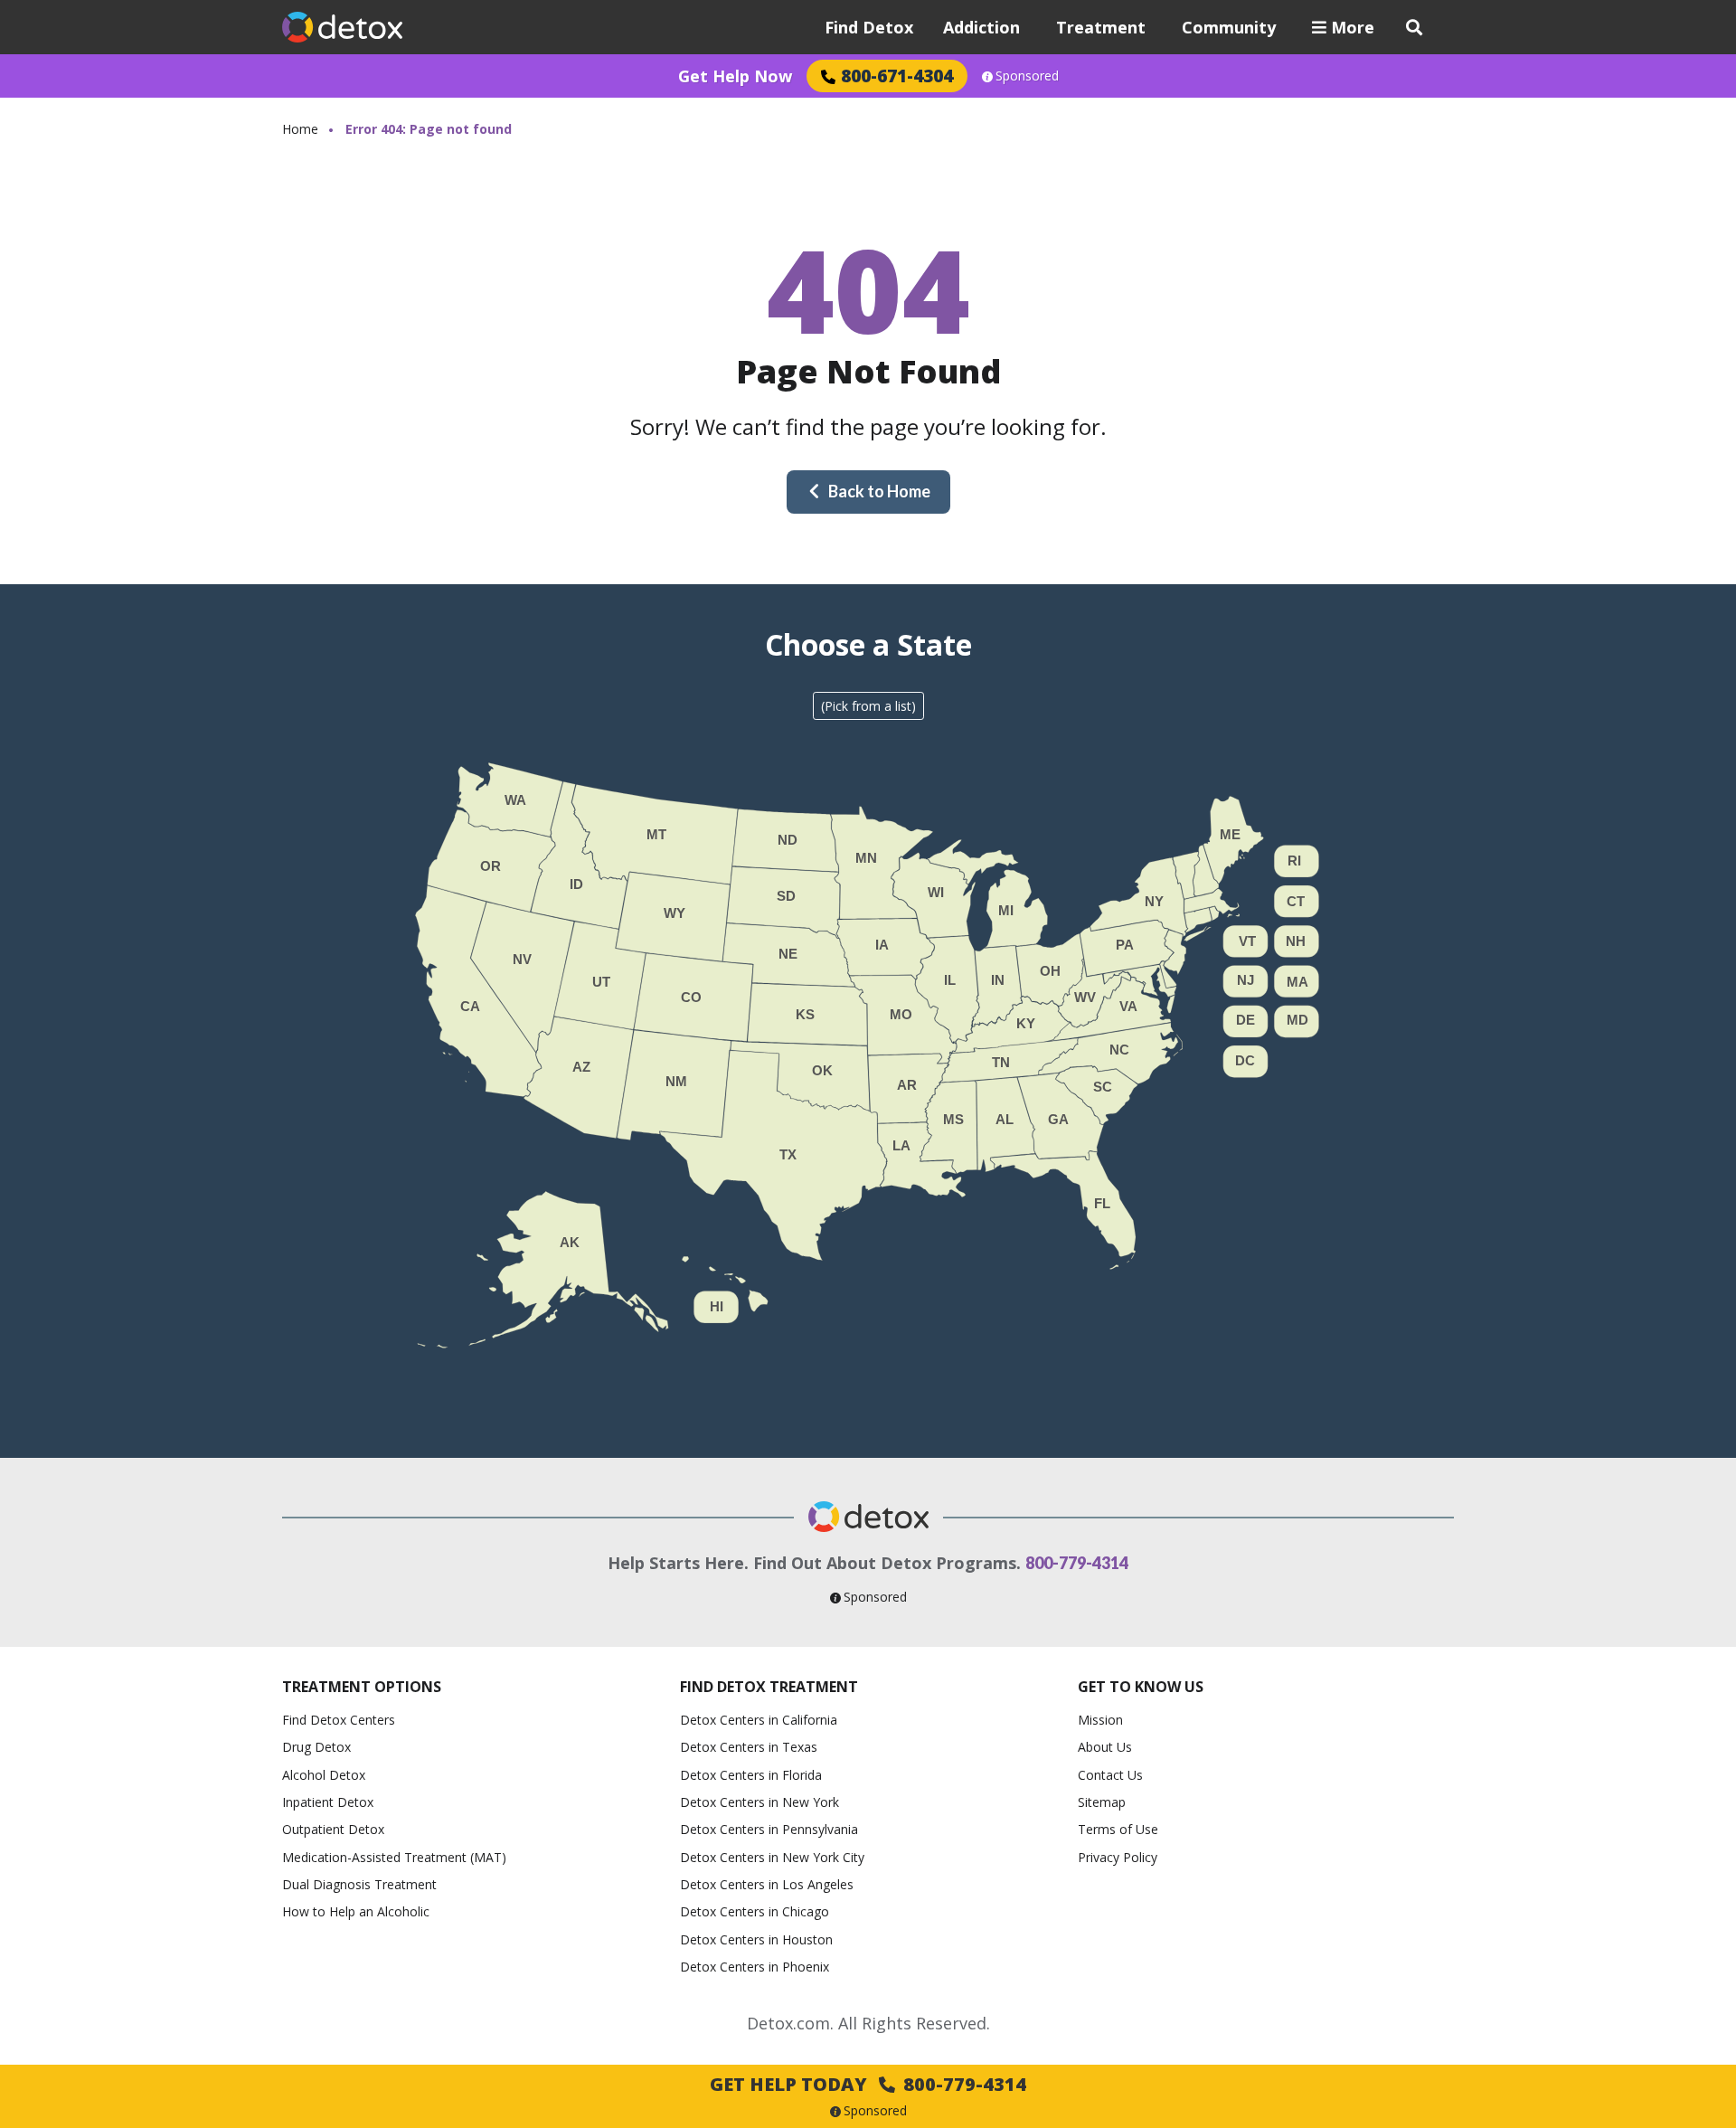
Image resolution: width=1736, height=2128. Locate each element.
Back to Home (879, 491)
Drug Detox (316, 1747)
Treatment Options (362, 1687)
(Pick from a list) (868, 706)
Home (300, 129)
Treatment (1101, 27)
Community (1229, 27)
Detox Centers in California (759, 1720)
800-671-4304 (897, 76)
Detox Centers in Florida (751, 1775)
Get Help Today (868, 2084)
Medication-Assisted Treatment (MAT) (394, 1857)
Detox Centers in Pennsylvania (769, 1829)
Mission (1100, 1720)
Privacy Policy (1118, 1857)
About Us (1105, 1747)
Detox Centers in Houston (756, 1939)
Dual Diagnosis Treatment (359, 1884)
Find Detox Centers (339, 1720)
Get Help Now (735, 76)
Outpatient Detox (333, 1829)
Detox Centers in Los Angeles (767, 1884)
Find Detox (869, 27)
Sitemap (1102, 1802)
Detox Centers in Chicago (755, 1911)
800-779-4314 (1077, 1563)
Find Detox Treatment (769, 1687)
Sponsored (1027, 76)
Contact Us (1110, 1775)
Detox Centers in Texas (749, 1747)
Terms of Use (1118, 1829)
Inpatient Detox (328, 1802)
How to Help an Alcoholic (356, 1911)
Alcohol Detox (324, 1775)
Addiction (981, 27)
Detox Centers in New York (759, 1802)
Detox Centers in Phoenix (755, 1967)
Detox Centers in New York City (772, 1857)
